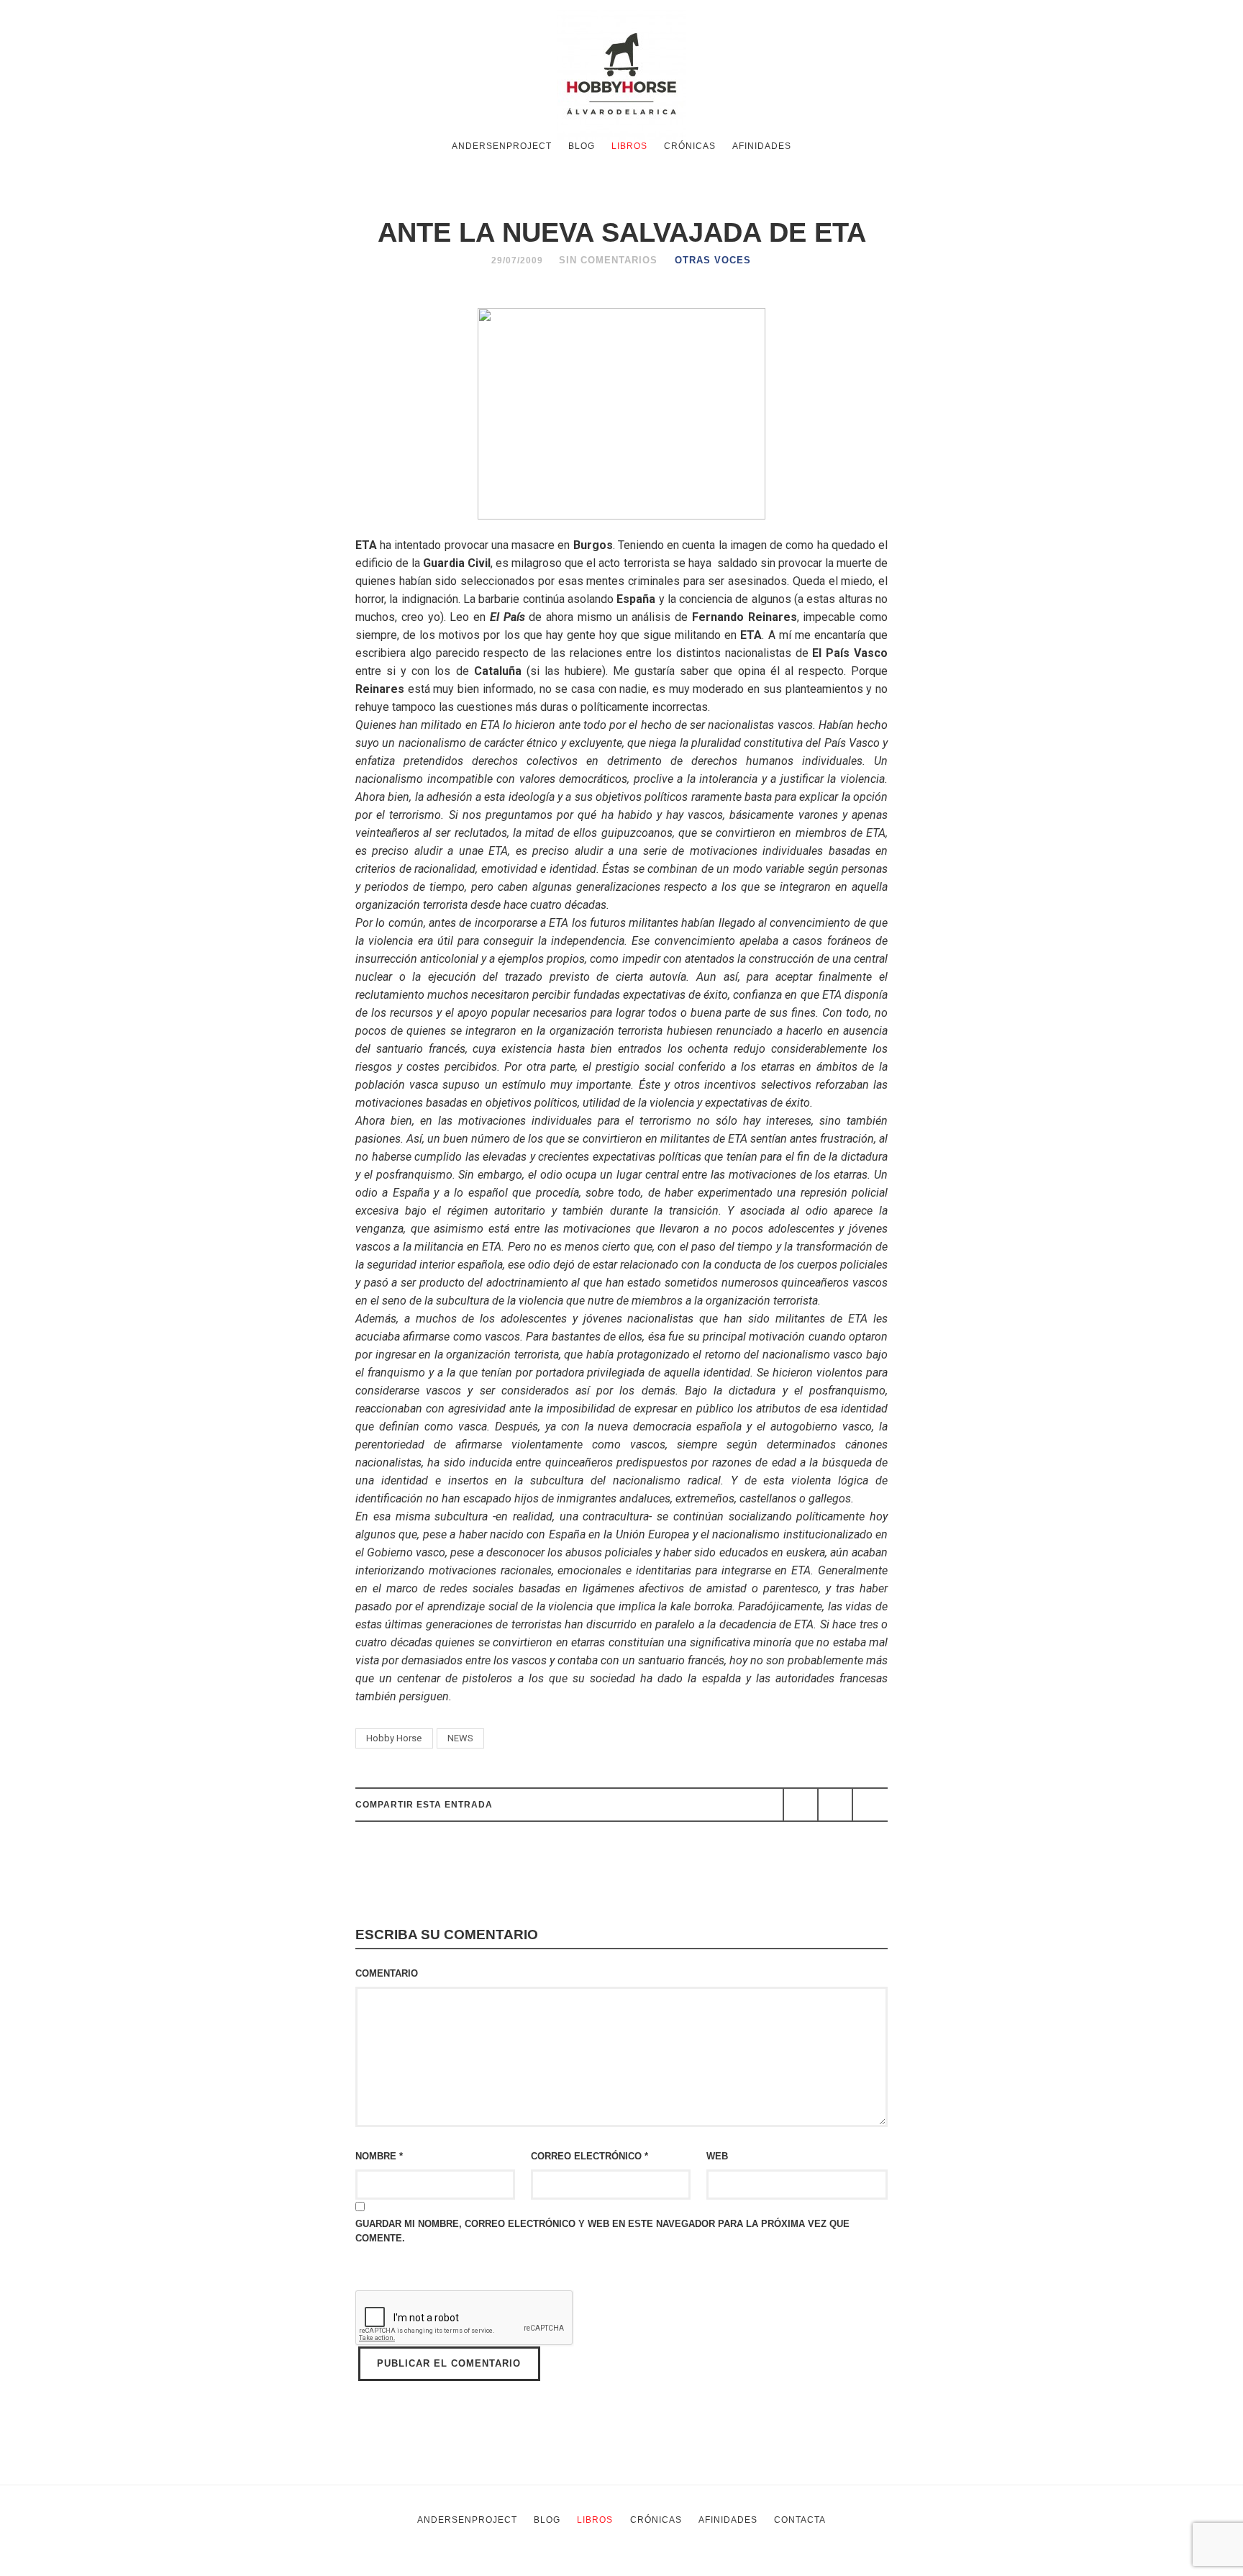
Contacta (800, 2520)
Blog (582, 146)
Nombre (379, 2156)
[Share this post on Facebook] (801, 1805)
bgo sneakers (401, 2567)
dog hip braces (821, 2567)
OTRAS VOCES (713, 260)
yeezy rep (476, 2567)
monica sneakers (628, 2567)
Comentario (387, 1973)
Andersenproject (502, 146)
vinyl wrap (893, 2567)
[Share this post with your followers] (835, 1805)
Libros (629, 146)
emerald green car (729, 2567)
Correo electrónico (589, 2156)
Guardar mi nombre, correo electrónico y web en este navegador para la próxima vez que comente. (602, 2231)
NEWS (460, 1738)
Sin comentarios (608, 260)
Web (717, 2156)
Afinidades (762, 146)
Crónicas (690, 146)
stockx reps (543, 2567)
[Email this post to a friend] (870, 1805)
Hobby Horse (394, 1738)
